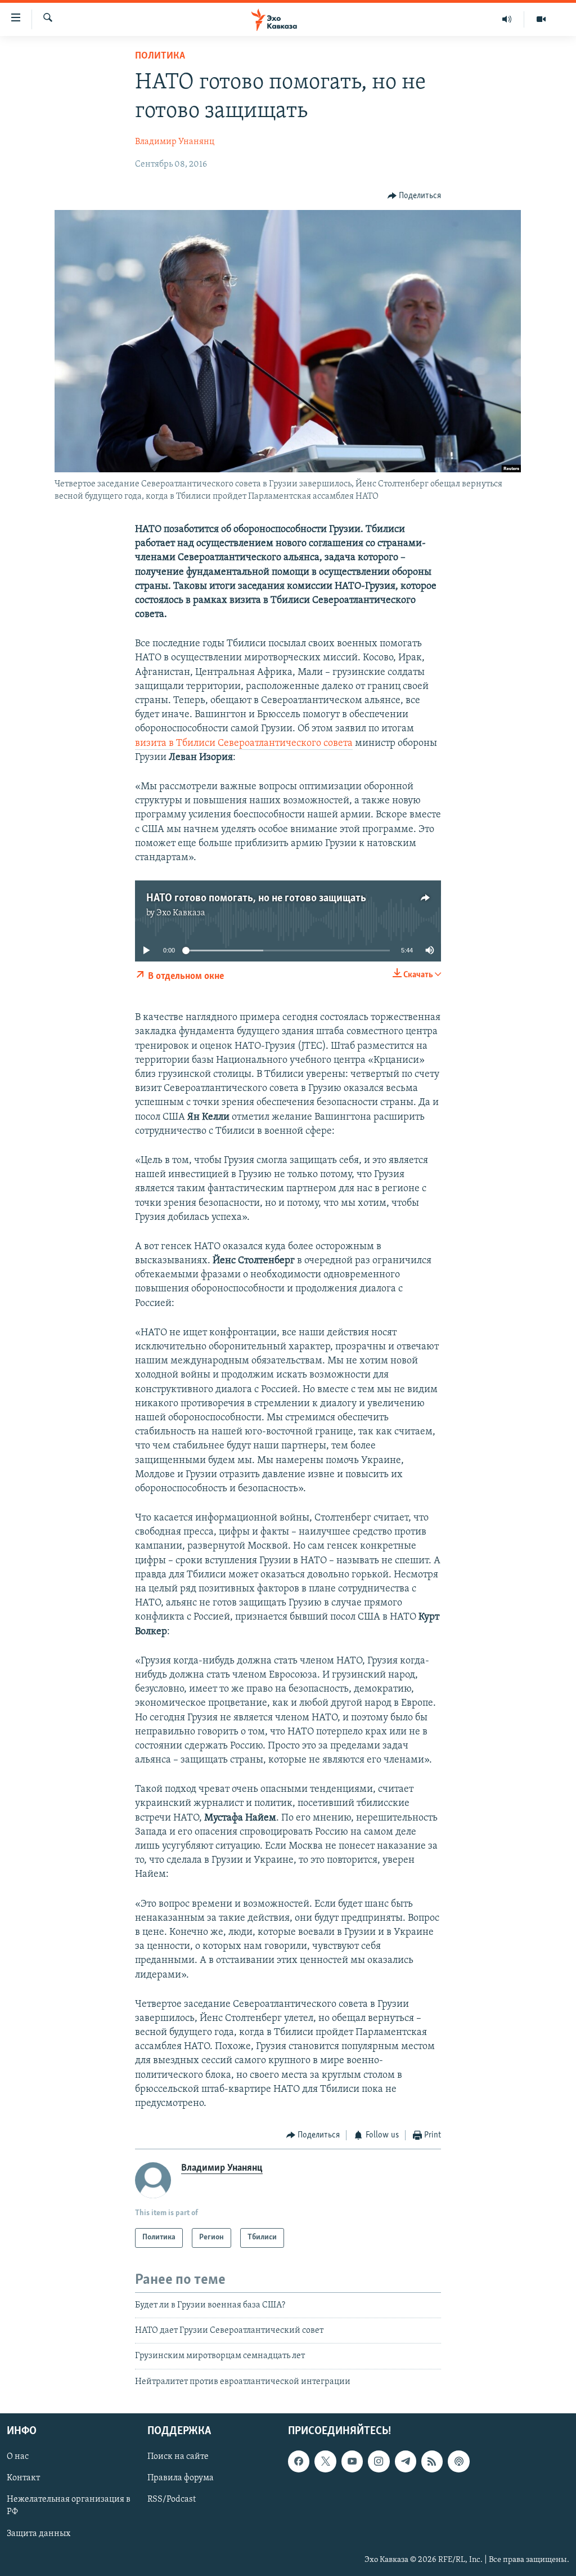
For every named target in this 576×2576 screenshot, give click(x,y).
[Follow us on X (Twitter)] (325, 2462)
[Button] (415, 196)
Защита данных (39, 2534)
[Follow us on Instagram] (379, 2462)
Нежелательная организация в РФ (69, 2506)
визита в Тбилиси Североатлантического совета (244, 744)
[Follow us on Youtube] (352, 2462)
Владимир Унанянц (175, 142)
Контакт (23, 2479)
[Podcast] (458, 2462)
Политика (160, 56)
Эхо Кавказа (181, 913)
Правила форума (181, 2479)
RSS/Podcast (172, 2500)
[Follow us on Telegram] (406, 2462)
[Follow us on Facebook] (299, 2462)
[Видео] (541, 19)
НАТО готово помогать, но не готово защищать (256, 898)
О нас (18, 2457)
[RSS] (432, 2462)
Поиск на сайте (178, 2457)
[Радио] (507, 19)
